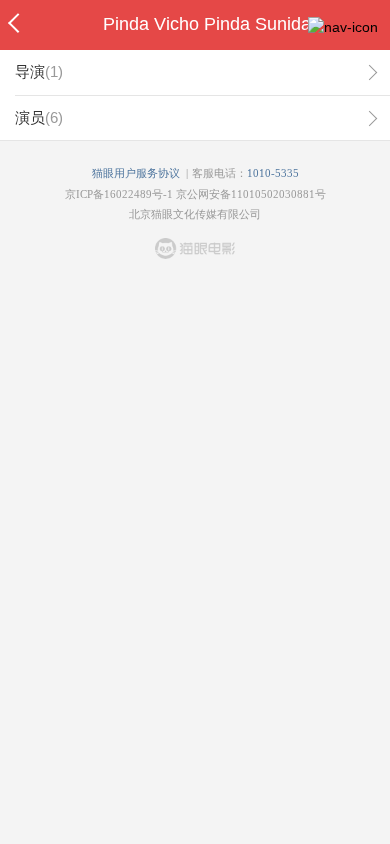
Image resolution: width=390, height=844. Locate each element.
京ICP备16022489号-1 (119, 194)
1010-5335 (273, 173)
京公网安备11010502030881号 (251, 194)
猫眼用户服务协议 (136, 173)
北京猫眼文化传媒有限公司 (195, 214)
